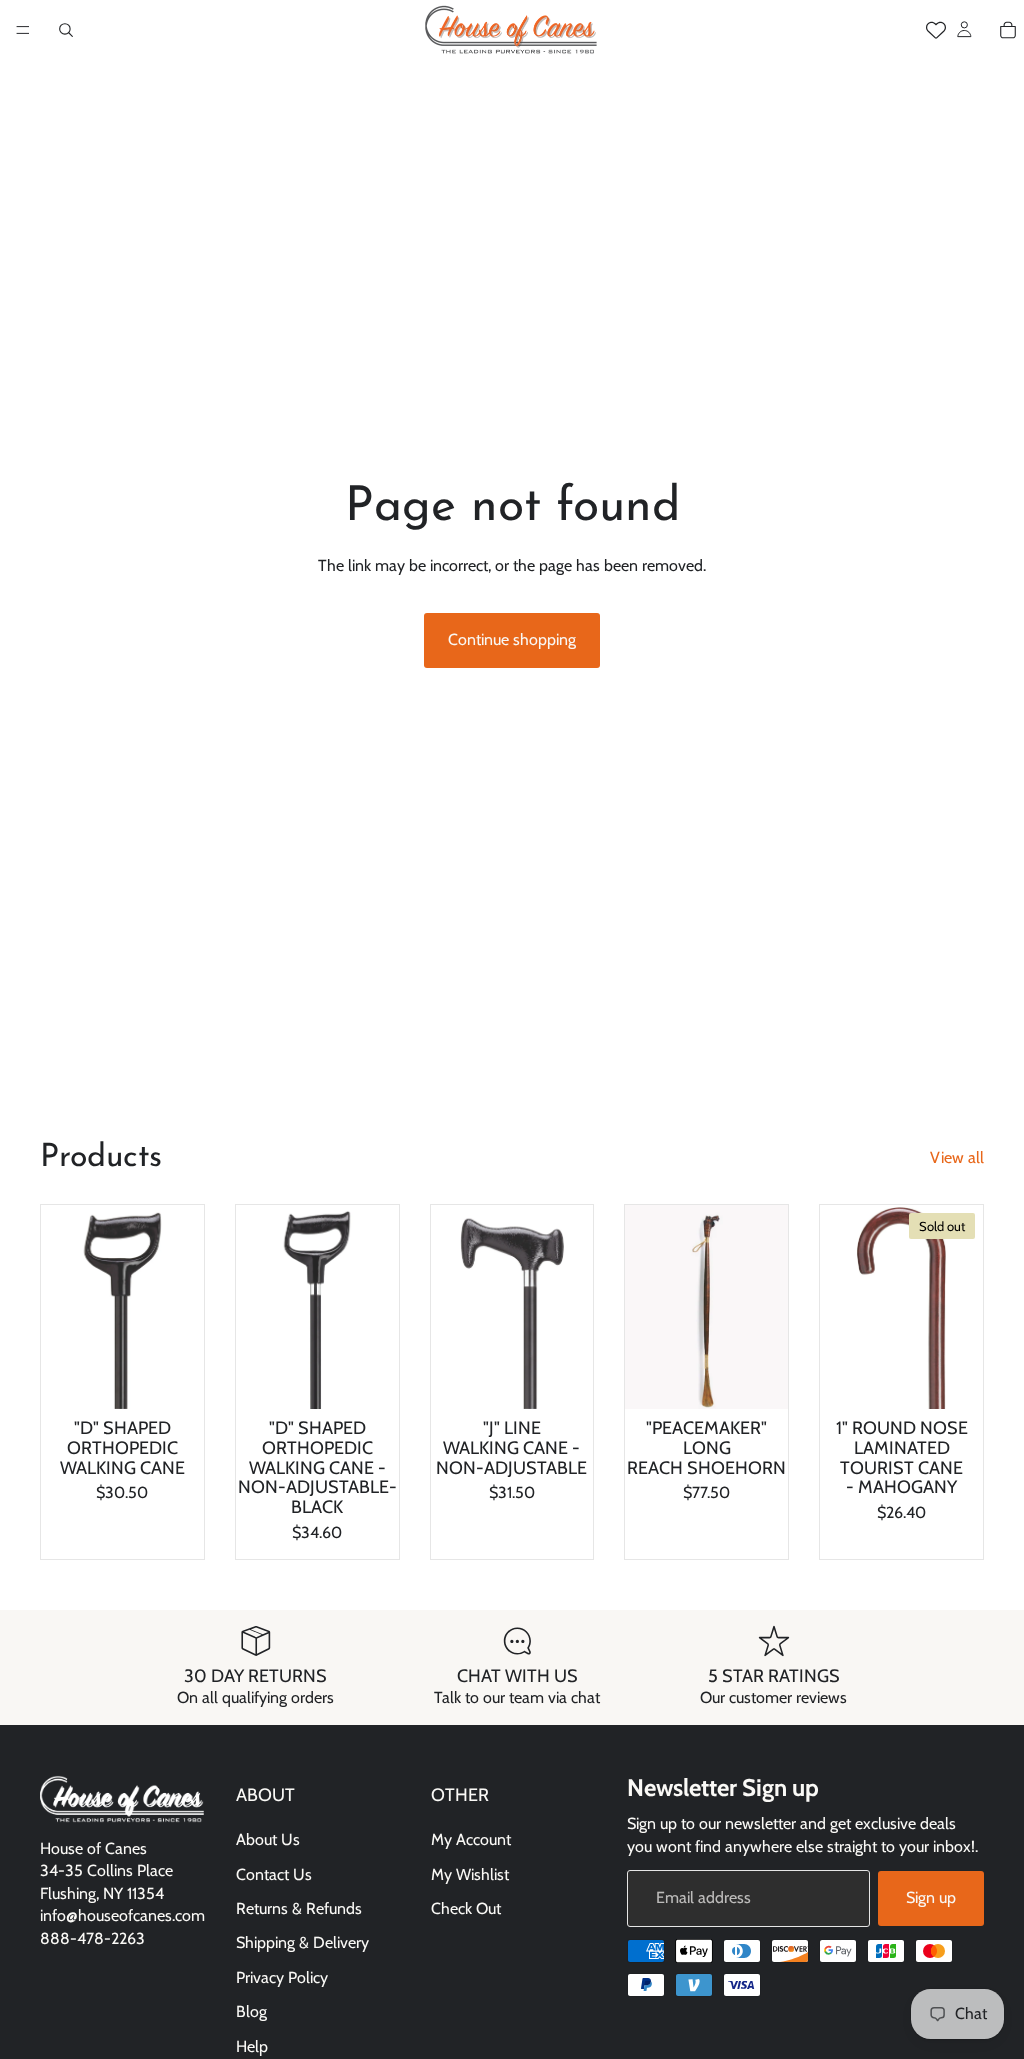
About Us (268, 1839)
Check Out (466, 1908)
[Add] (368, 1378)
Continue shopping (512, 639)
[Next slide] (182, 1307)
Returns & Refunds (299, 1908)
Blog (251, 2011)
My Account (471, 1839)
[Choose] (173, 1378)
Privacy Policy (282, 1976)
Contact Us (274, 1873)
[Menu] (23, 30)
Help (252, 2045)
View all (957, 1157)
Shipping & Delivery (302, 1942)
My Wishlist (470, 1873)
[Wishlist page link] (936, 30)
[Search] (66, 30)
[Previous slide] (63, 1307)
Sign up (931, 1897)
